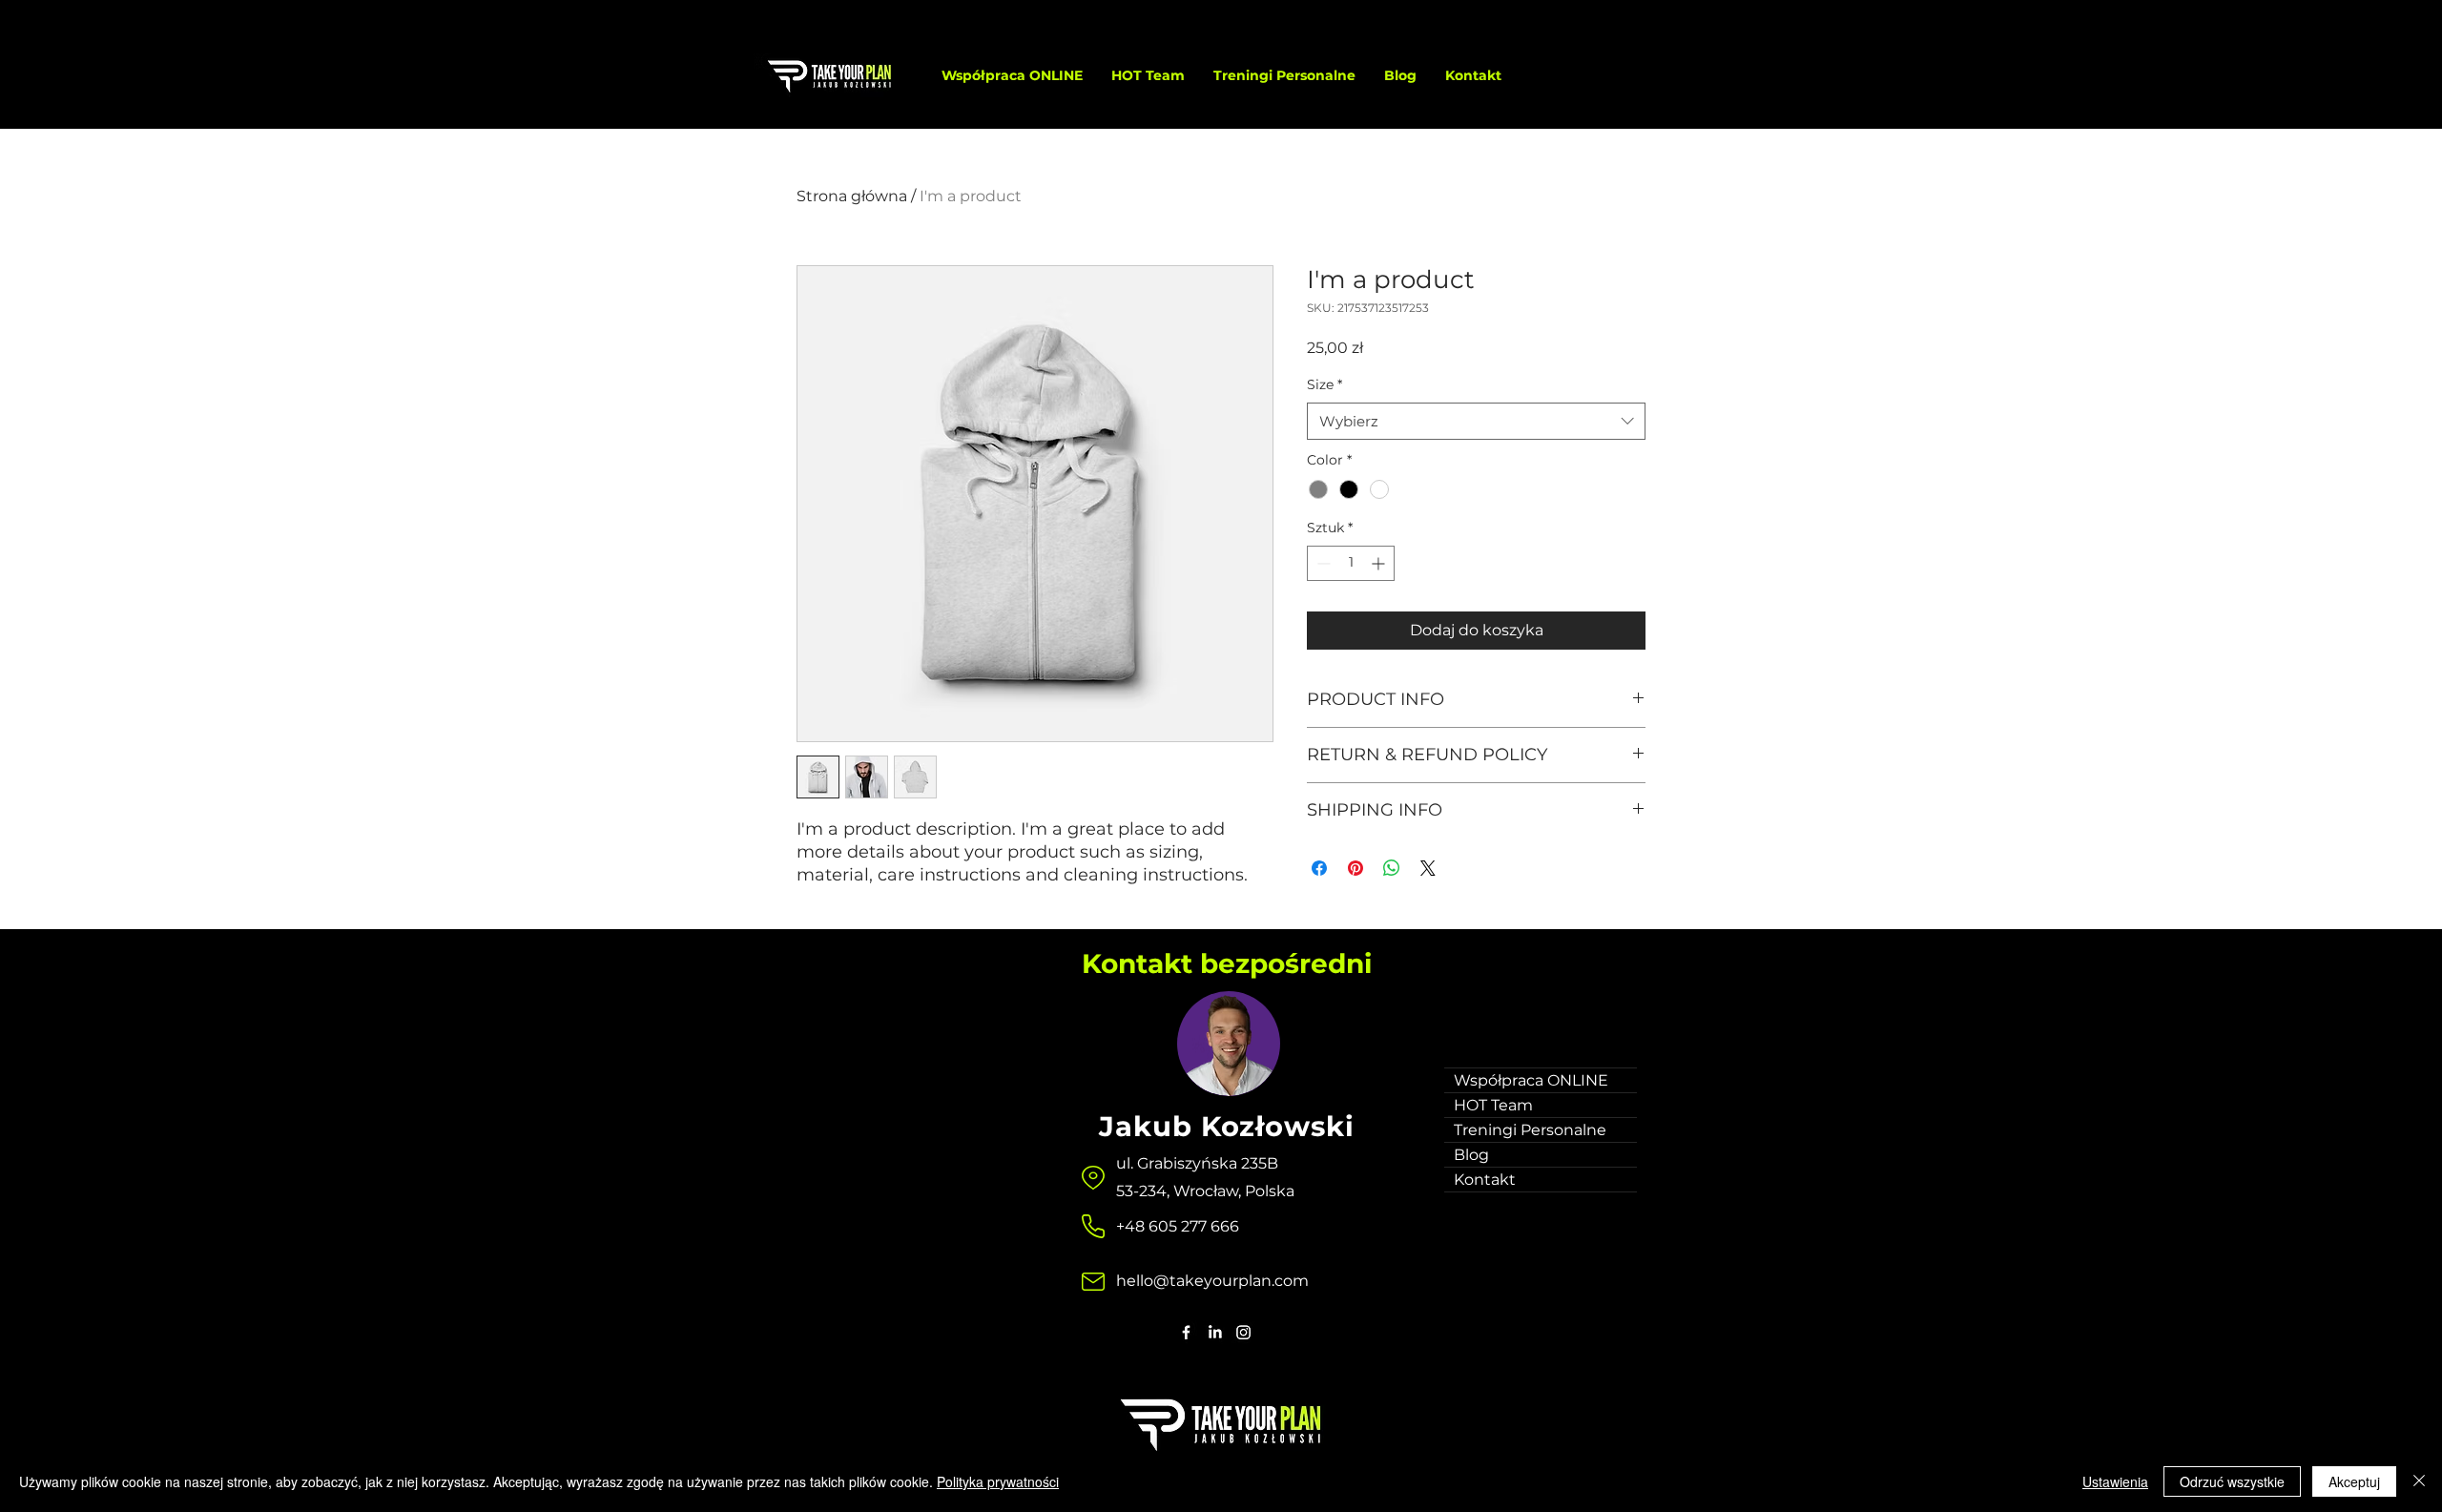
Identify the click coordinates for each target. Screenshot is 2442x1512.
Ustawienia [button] (2115, 1481)
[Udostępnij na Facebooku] (1319, 868)
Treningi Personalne (1530, 1130)
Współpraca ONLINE (1531, 1080)
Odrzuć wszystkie (2232, 1481)
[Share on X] (1428, 868)
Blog (1471, 1155)
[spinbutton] (1351, 563)
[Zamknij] (2419, 1481)
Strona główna (852, 196)
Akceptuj (2354, 1481)
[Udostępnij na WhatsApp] (1392, 868)
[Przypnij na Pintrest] (1356, 868)
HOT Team (1493, 1105)
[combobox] (1476, 421)
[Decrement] (1322, 563)
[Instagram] (1243, 1332)
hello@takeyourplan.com (1212, 1281)
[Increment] (1380, 563)
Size (1324, 384)
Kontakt (1485, 1180)
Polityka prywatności (998, 1481)
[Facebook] (1186, 1332)
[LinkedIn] (1215, 1332)
